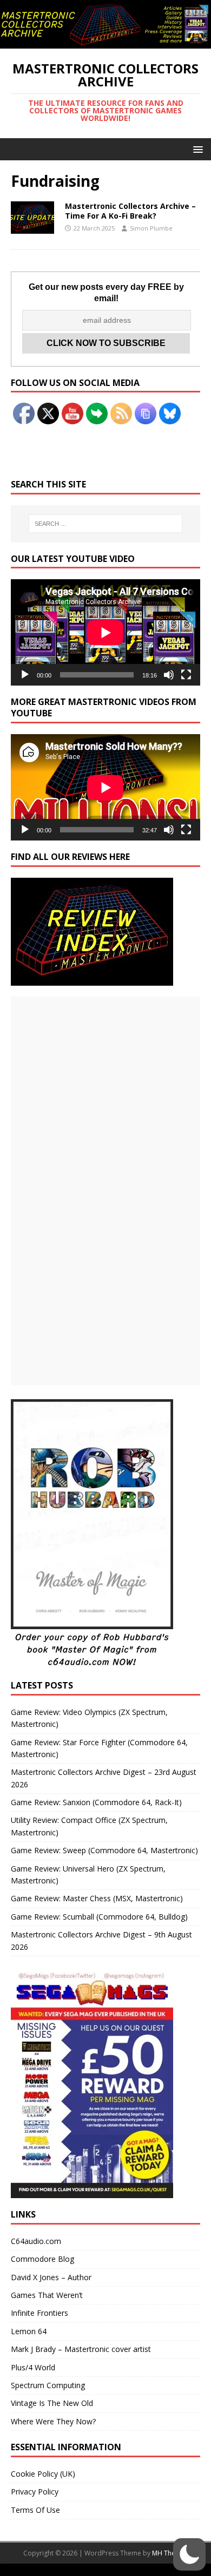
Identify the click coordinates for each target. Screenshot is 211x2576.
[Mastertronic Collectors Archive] (105, 42)
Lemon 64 (29, 2331)
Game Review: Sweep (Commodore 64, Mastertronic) (104, 1850)
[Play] (25, 675)
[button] (196, 149)
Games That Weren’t (47, 2295)
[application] (105, 632)
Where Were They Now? (53, 2421)
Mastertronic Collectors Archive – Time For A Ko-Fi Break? (130, 211)
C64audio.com (36, 2241)
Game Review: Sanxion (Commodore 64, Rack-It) (96, 1802)
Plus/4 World (33, 2367)
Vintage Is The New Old (52, 2403)
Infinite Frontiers (39, 2313)
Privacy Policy (35, 2492)
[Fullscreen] (186, 675)
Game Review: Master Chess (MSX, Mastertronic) (97, 1898)
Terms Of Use (35, 2510)
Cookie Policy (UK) (43, 2474)
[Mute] (169, 675)
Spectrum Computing (48, 2385)
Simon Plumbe (151, 228)
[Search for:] (106, 524)
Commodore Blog (42, 2259)
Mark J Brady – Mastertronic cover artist (81, 2349)
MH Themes (170, 2553)
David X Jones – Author (51, 2277)
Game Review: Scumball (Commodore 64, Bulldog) (99, 1917)
